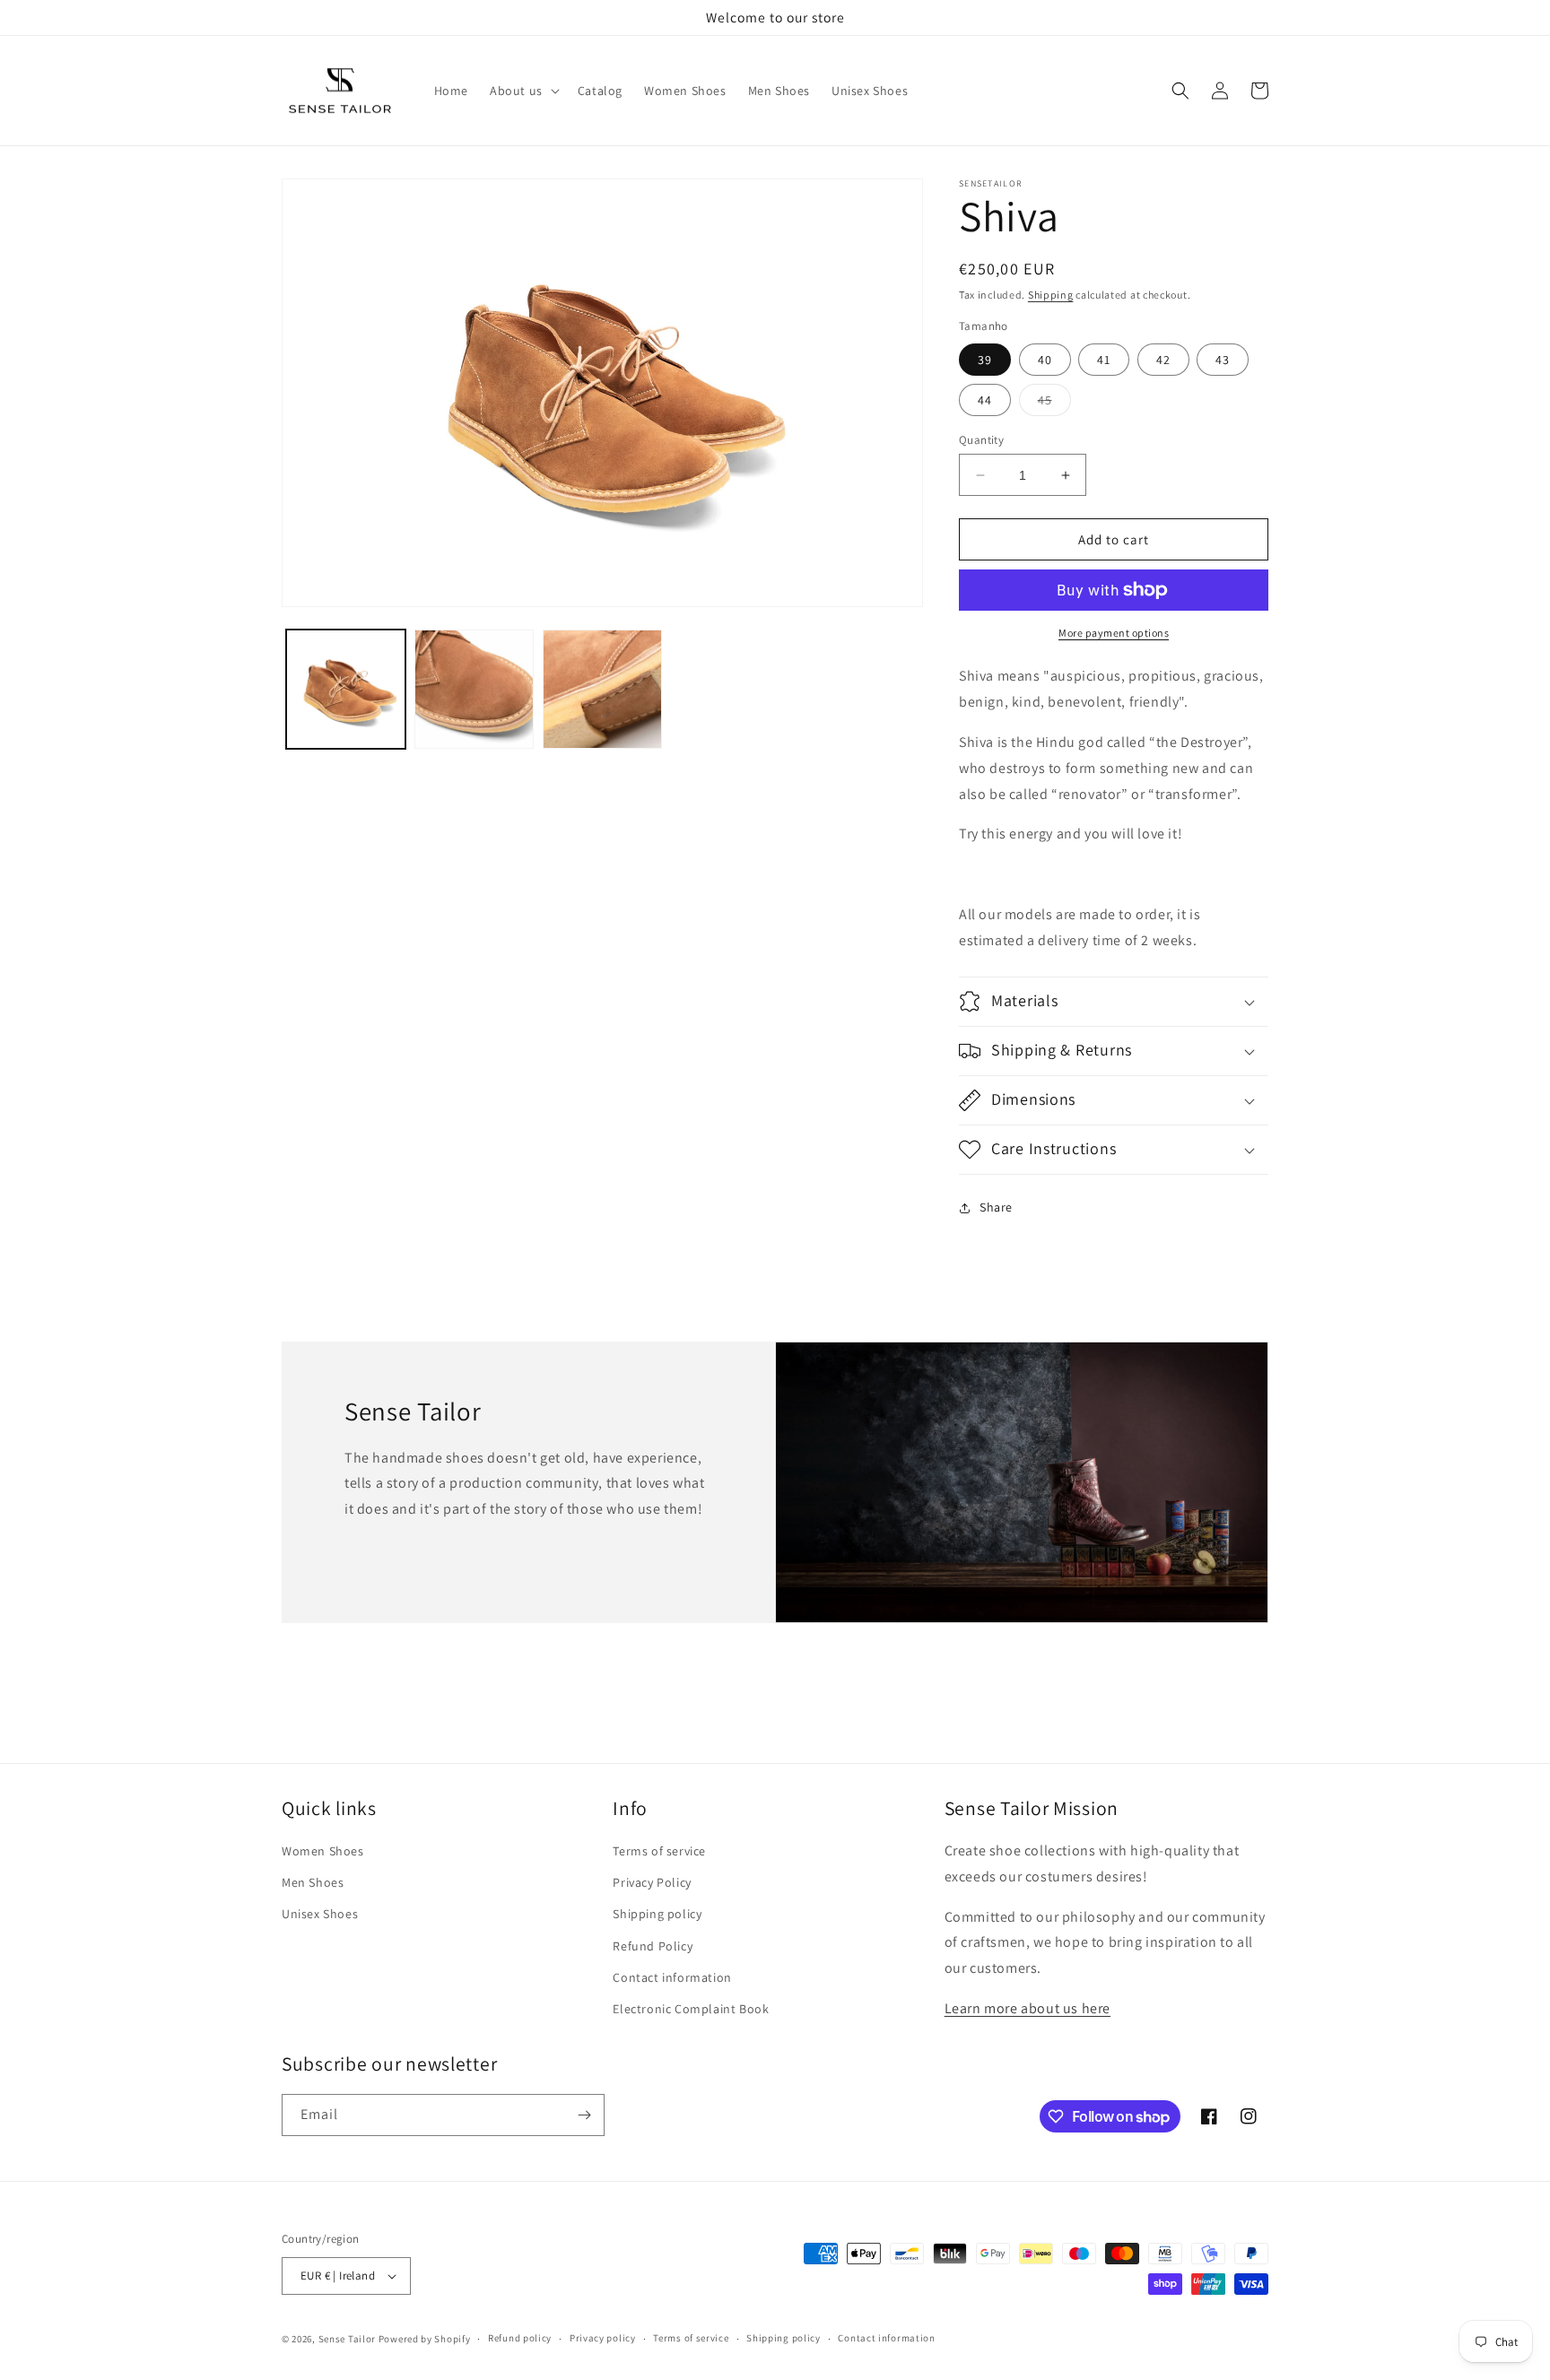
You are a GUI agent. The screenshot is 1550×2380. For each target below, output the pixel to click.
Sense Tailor (347, 2339)
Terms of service (659, 1851)
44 (985, 400)
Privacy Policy (652, 1882)
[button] (523, 91)
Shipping (1051, 295)
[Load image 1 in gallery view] (346, 689)
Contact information (672, 1977)
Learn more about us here (1028, 2008)
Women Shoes (323, 1851)
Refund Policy (653, 1946)
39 (985, 360)
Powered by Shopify (425, 2339)
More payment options (1114, 633)
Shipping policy (657, 1914)
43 (1223, 360)
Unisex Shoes (320, 1914)
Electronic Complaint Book (691, 2009)
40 (1045, 360)
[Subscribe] (584, 2115)
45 (1054, 404)
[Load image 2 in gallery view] (474, 689)
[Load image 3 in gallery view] (602, 689)
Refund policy (520, 2338)
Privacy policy (603, 2338)
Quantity (981, 440)
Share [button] (996, 1207)
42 (1163, 360)
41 (1104, 360)
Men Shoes (313, 1882)
